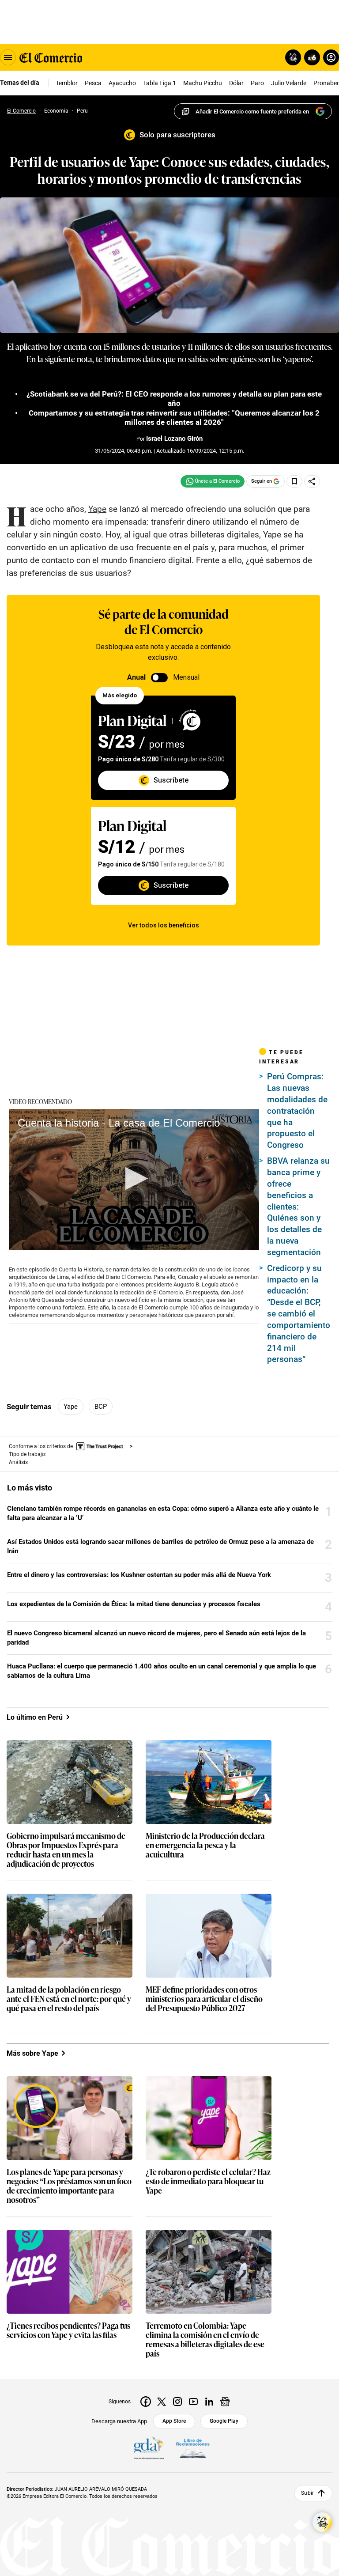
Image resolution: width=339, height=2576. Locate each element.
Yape (71, 1407)
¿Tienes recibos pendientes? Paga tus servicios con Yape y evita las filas (68, 2330)
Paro (257, 83)
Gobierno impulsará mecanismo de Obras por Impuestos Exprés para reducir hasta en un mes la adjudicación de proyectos (66, 1850)
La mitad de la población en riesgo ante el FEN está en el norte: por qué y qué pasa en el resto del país (69, 1999)
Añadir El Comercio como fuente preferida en (252, 112)
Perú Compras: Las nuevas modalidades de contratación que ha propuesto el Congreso (297, 1111)
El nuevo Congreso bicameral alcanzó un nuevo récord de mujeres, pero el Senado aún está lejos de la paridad (156, 1638)
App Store (174, 2421)
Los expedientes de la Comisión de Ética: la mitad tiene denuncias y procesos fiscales (134, 1604)
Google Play (224, 2421)
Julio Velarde (289, 83)
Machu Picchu (203, 83)
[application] (134, 1179)
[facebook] (146, 2402)
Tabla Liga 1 (160, 83)
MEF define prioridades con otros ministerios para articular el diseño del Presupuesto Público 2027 (204, 1999)
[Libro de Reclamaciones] (193, 2448)
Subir (307, 2493)
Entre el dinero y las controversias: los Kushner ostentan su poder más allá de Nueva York (139, 1575)
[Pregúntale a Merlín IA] (322, 2522)
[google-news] (225, 2402)
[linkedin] (209, 2402)
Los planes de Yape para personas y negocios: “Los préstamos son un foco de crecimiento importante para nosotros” (69, 2186)
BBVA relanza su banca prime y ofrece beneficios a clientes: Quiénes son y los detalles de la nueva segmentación (298, 1207)
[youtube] (193, 2402)
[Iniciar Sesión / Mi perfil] (331, 57)
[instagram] (177, 2402)
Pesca (93, 83)
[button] (134, 1178)
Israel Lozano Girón (174, 439)
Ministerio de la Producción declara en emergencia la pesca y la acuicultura (205, 1845)
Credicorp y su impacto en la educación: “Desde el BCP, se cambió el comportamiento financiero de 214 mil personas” (299, 1314)
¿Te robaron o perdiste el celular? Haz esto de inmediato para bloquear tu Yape (208, 2181)
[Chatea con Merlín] (293, 57)
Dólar (236, 83)
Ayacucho (122, 83)
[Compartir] (312, 481)
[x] (162, 2402)
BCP (101, 1407)
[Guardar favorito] (294, 481)
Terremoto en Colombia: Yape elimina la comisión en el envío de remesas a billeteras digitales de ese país (205, 2340)
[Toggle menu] (8, 57)
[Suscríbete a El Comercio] (311, 57)
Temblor (67, 83)
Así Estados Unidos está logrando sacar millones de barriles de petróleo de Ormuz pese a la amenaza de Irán (160, 1546)
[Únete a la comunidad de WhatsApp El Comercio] (213, 481)
